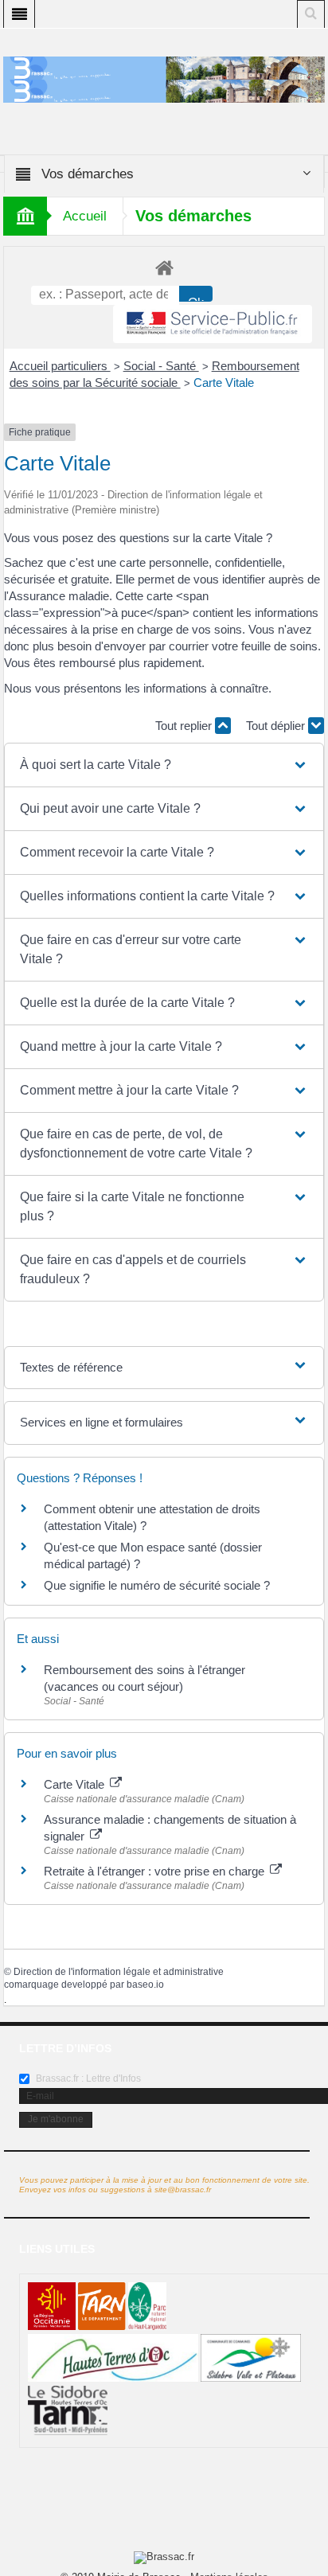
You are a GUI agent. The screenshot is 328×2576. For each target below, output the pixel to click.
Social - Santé (161, 366)
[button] (164, 765)
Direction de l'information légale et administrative (119, 1972)
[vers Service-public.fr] (213, 324)
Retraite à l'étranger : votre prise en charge (156, 1871)
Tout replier (185, 726)
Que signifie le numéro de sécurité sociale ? (157, 1585)
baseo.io (145, 1985)
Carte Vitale (224, 382)
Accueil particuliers (60, 366)
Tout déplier (277, 726)
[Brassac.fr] (164, 90)
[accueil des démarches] (164, 267)
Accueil (85, 216)
